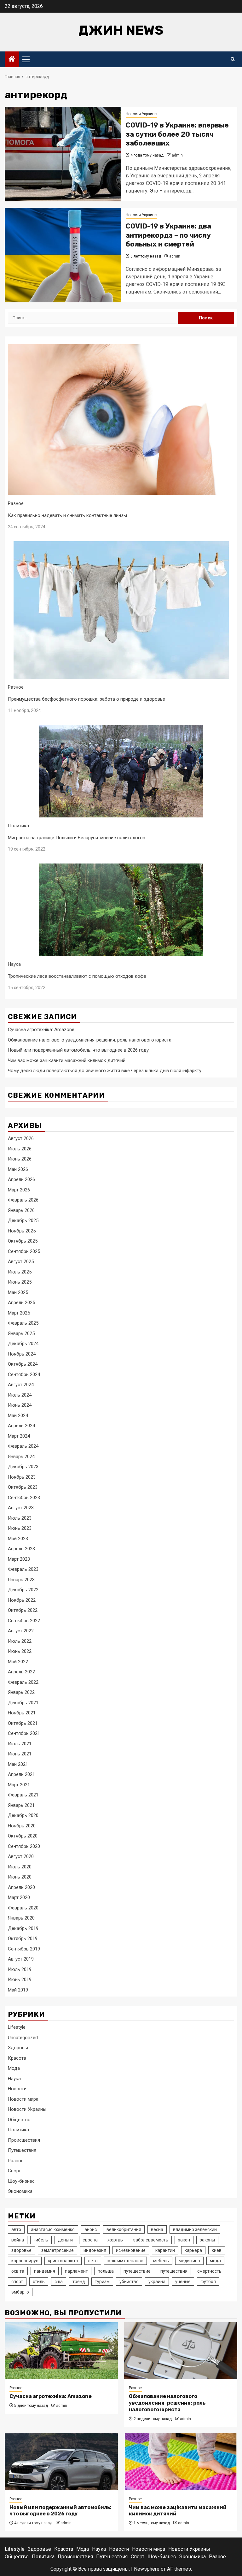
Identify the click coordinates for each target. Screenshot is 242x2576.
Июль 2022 (20, 1641)
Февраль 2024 (23, 1446)
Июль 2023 (20, 1518)
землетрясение (58, 2250)
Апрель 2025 (21, 1303)
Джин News (121, 30)
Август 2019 (21, 1959)
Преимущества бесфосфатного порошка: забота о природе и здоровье (86, 699)
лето (93, 2261)
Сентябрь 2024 (24, 1374)
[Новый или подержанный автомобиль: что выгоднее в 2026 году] (61, 2462)
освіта (18, 2271)
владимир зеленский (195, 2229)
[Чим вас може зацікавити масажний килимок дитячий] (181, 2462)
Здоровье (19, 2048)
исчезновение (131, 2250)
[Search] (233, 59)
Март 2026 (19, 1190)
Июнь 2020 (20, 1877)
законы (207, 2240)
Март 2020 (19, 1897)
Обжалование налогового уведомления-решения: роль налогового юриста (90, 1040)
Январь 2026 (21, 1210)
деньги (65, 2240)
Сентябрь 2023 (24, 1498)
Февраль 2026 (23, 1200)
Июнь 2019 (20, 1979)
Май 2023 (18, 1539)
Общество (19, 2120)
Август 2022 (21, 1631)
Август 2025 (21, 1261)
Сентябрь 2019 (24, 1949)
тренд (79, 2282)
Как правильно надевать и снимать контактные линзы (67, 515)
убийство (129, 2282)
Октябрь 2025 (23, 1241)
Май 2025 (18, 1292)
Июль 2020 (20, 1867)
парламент (76, 2271)
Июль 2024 (20, 1395)
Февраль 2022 (23, 1682)
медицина (189, 2261)
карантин (165, 2250)
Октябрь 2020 (23, 1836)
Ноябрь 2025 (22, 1231)
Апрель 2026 (21, 1179)
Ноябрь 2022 (22, 1600)
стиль (39, 2282)
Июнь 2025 (20, 1282)
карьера (193, 2250)
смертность (209, 2271)
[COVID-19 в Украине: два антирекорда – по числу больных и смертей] (63, 255)
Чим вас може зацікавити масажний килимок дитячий (67, 1060)
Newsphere (147, 2569)
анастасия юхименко (53, 2229)
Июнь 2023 (20, 1528)
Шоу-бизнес (21, 2181)
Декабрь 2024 (23, 1344)
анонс (91, 2229)
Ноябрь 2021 (22, 1713)
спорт (17, 2282)
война (18, 2240)
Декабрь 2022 (23, 1590)
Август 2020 (21, 1856)
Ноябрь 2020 (22, 1826)
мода (215, 2261)
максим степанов (125, 2261)
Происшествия (24, 2140)
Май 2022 (18, 1662)
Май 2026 (18, 1169)
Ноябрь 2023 (22, 1477)
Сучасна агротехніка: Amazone (41, 1030)
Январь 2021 (21, 1805)
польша (106, 2271)
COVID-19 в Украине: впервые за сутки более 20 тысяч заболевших (177, 134)
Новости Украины (141, 114)
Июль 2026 (20, 1149)
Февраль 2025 (23, 1323)
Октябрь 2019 (23, 1938)
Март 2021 (19, 1785)
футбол (208, 2282)
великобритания (124, 2229)
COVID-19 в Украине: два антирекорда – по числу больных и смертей (168, 235)
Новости (17, 2089)
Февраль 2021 (23, 1795)
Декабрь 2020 (23, 1815)
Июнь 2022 (20, 1651)
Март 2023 (19, 1559)
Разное (16, 503)
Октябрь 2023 (23, 1487)
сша (59, 2282)
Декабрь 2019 (23, 1928)
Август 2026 (21, 1138)
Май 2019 (18, 1990)
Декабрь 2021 (23, 1703)
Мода (14, 2068)
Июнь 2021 (20, 1754)
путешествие (137, 2271)
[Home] (12, 60)
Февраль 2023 (23, 1569)
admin (177, 155)
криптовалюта (63, 2261)
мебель (161, 2261)
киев (217, 2250)
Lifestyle (17, 2027)
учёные (183, 2282)
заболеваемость (151, 2240)
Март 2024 (19, 1436)
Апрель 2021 (21, 1774)
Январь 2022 (21, 1692)
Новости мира (23, 2099)
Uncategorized (23, 2038)
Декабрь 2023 (23, 1467)
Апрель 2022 (21, 1672)
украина (157, 2282)
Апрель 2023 (21, 1549)
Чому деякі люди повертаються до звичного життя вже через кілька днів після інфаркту (105, 1071)
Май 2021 (18, 1764)
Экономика (20, 2191)
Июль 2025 (20, 1272)
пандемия (45, 2271)
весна (157, 2229)
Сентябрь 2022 (24, 1621)
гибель (41, 2240)
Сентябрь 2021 (24, 1733)
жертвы (115, 2240)
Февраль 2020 (23, 1908)
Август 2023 (21, 1508)
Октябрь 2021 (23, 1723)
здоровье (21, 2250)
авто (16, 2229)
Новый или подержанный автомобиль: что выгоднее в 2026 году (78, 1050)
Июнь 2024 (20, 1405)
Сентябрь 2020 (24, 1846)
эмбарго (20, 2292)
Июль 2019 (20, 1969)
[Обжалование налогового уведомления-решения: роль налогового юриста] (181, 2351)
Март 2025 (19, 1313)
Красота (17, 2058)
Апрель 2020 (21, 1887)
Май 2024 (18, 1416)
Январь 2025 (21, 1333)
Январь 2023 (21, 1580)
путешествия (174, 2271)
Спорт (14, 2171)
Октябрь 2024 (23, 1364)
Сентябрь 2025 (24, 1251)
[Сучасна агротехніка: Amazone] (61, 2351)
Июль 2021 (20, 1744)
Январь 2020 (21, 1918)
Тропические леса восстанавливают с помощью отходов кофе (77, 976)
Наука (14, 964)
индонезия (95, 2250)
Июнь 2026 (20, 1159)
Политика (18, 826)
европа (90, 2240)
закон (184, 2240)
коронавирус (25, 2261)
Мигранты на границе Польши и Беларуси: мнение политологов (77, 838)
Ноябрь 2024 (22, 1354)
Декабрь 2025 (23, 1220)
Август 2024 (21, 1385)
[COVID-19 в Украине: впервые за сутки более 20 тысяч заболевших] (63, 154)
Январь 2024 (21, 1457)
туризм (102, 2282)
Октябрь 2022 (23, 1610)
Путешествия (22, 2150)
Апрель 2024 (21, 1426)
